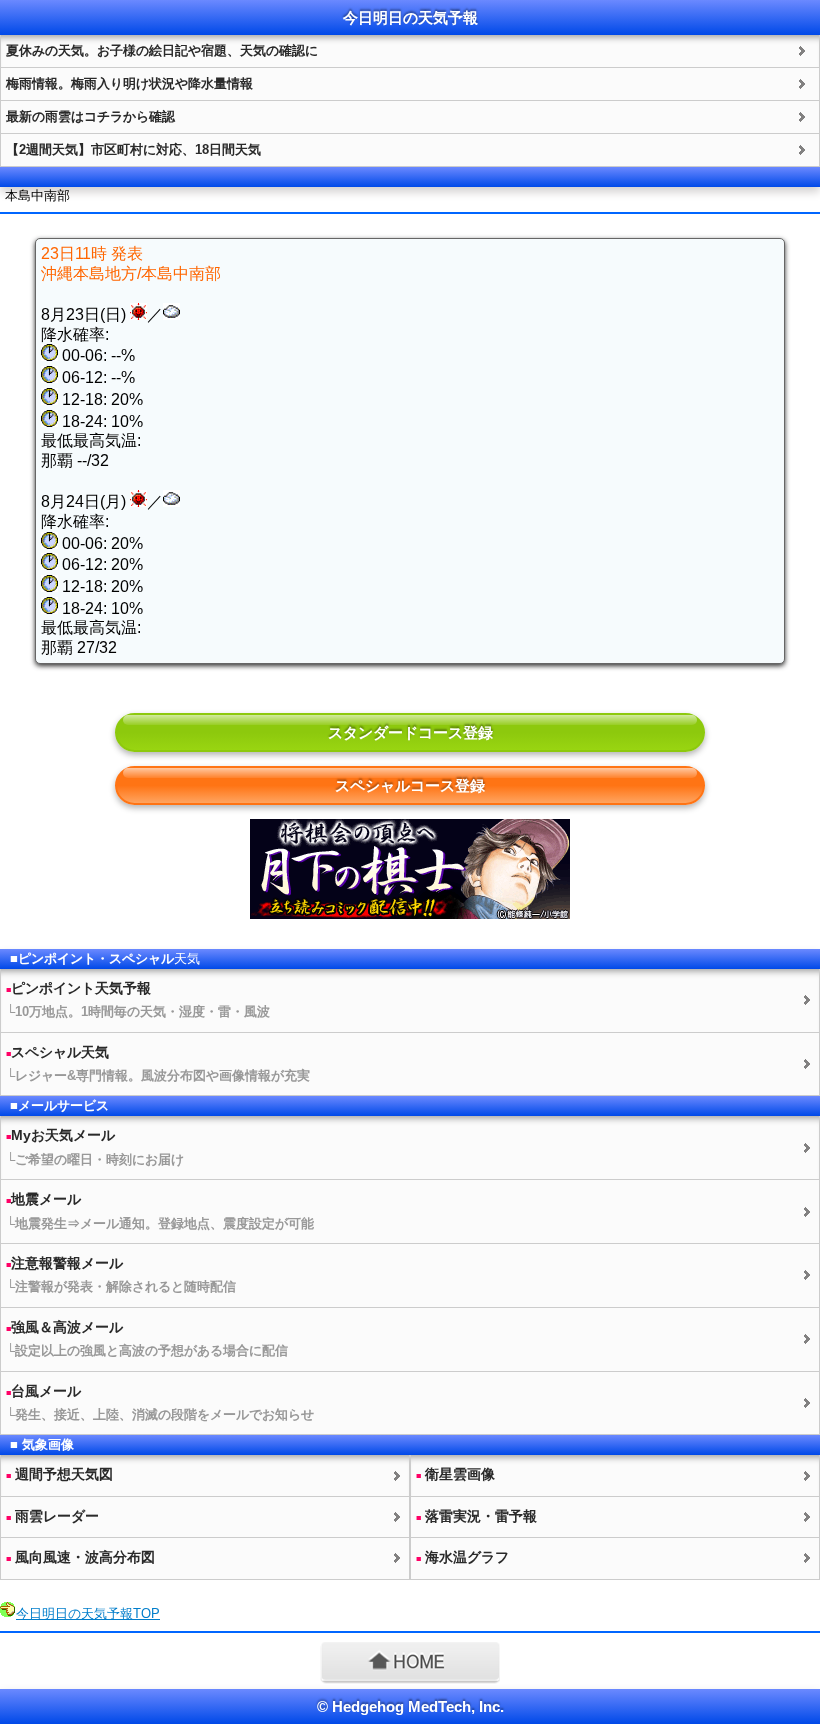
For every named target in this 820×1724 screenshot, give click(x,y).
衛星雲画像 (455, 1474)
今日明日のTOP (88, 1613)
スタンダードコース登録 (410, 732)
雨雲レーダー (52, 1516)
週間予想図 (59, 1474)
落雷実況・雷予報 (476, 1516)
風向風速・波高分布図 (80, 1557)
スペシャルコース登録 (410, 785)
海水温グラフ (462, 1557)
